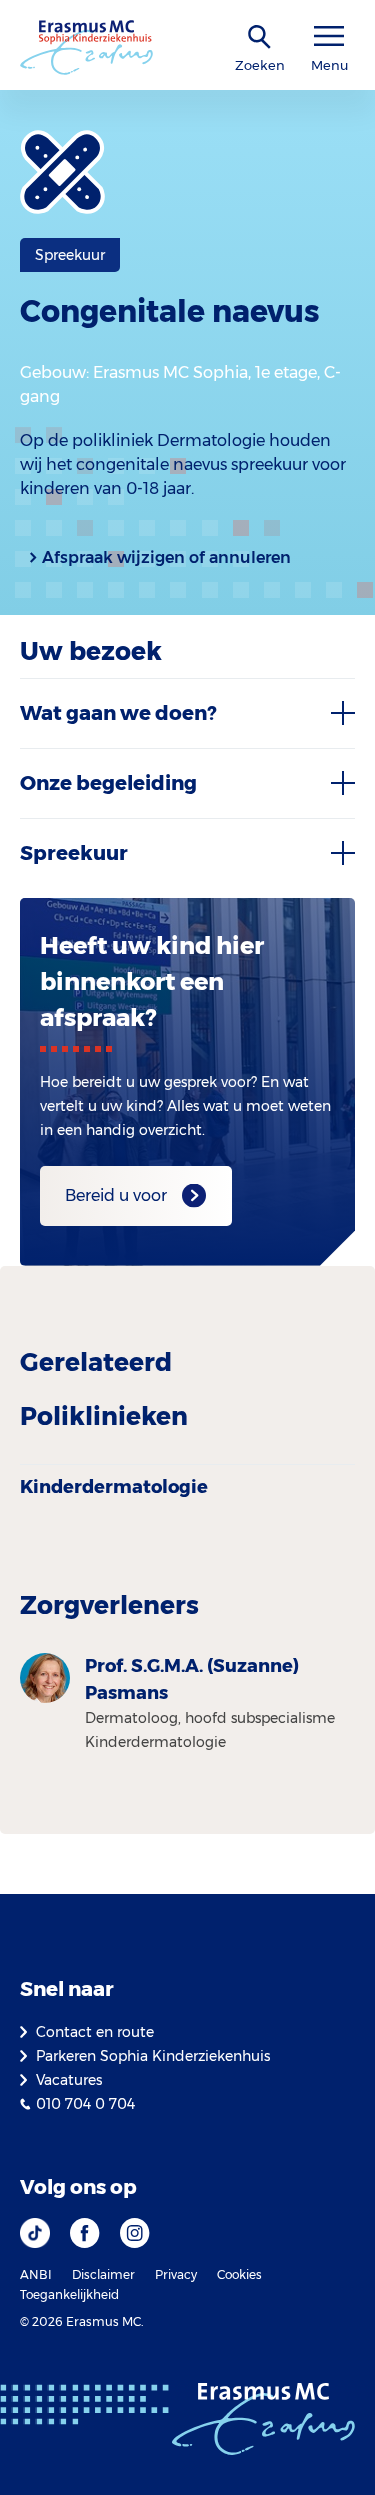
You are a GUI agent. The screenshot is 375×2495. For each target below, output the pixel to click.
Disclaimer (103, 2274)
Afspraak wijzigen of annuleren (166, 557)
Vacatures (69, 2080)
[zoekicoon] (260, 37)
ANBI (36, 2274)
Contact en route (95, 2032)
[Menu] (329, 36)
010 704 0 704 (85, 2104)
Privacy (176, 2274)
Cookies (239, 2274)
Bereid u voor (116, 1195)
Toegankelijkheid (69, 2294)
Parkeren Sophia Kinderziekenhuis (153, 2056)
